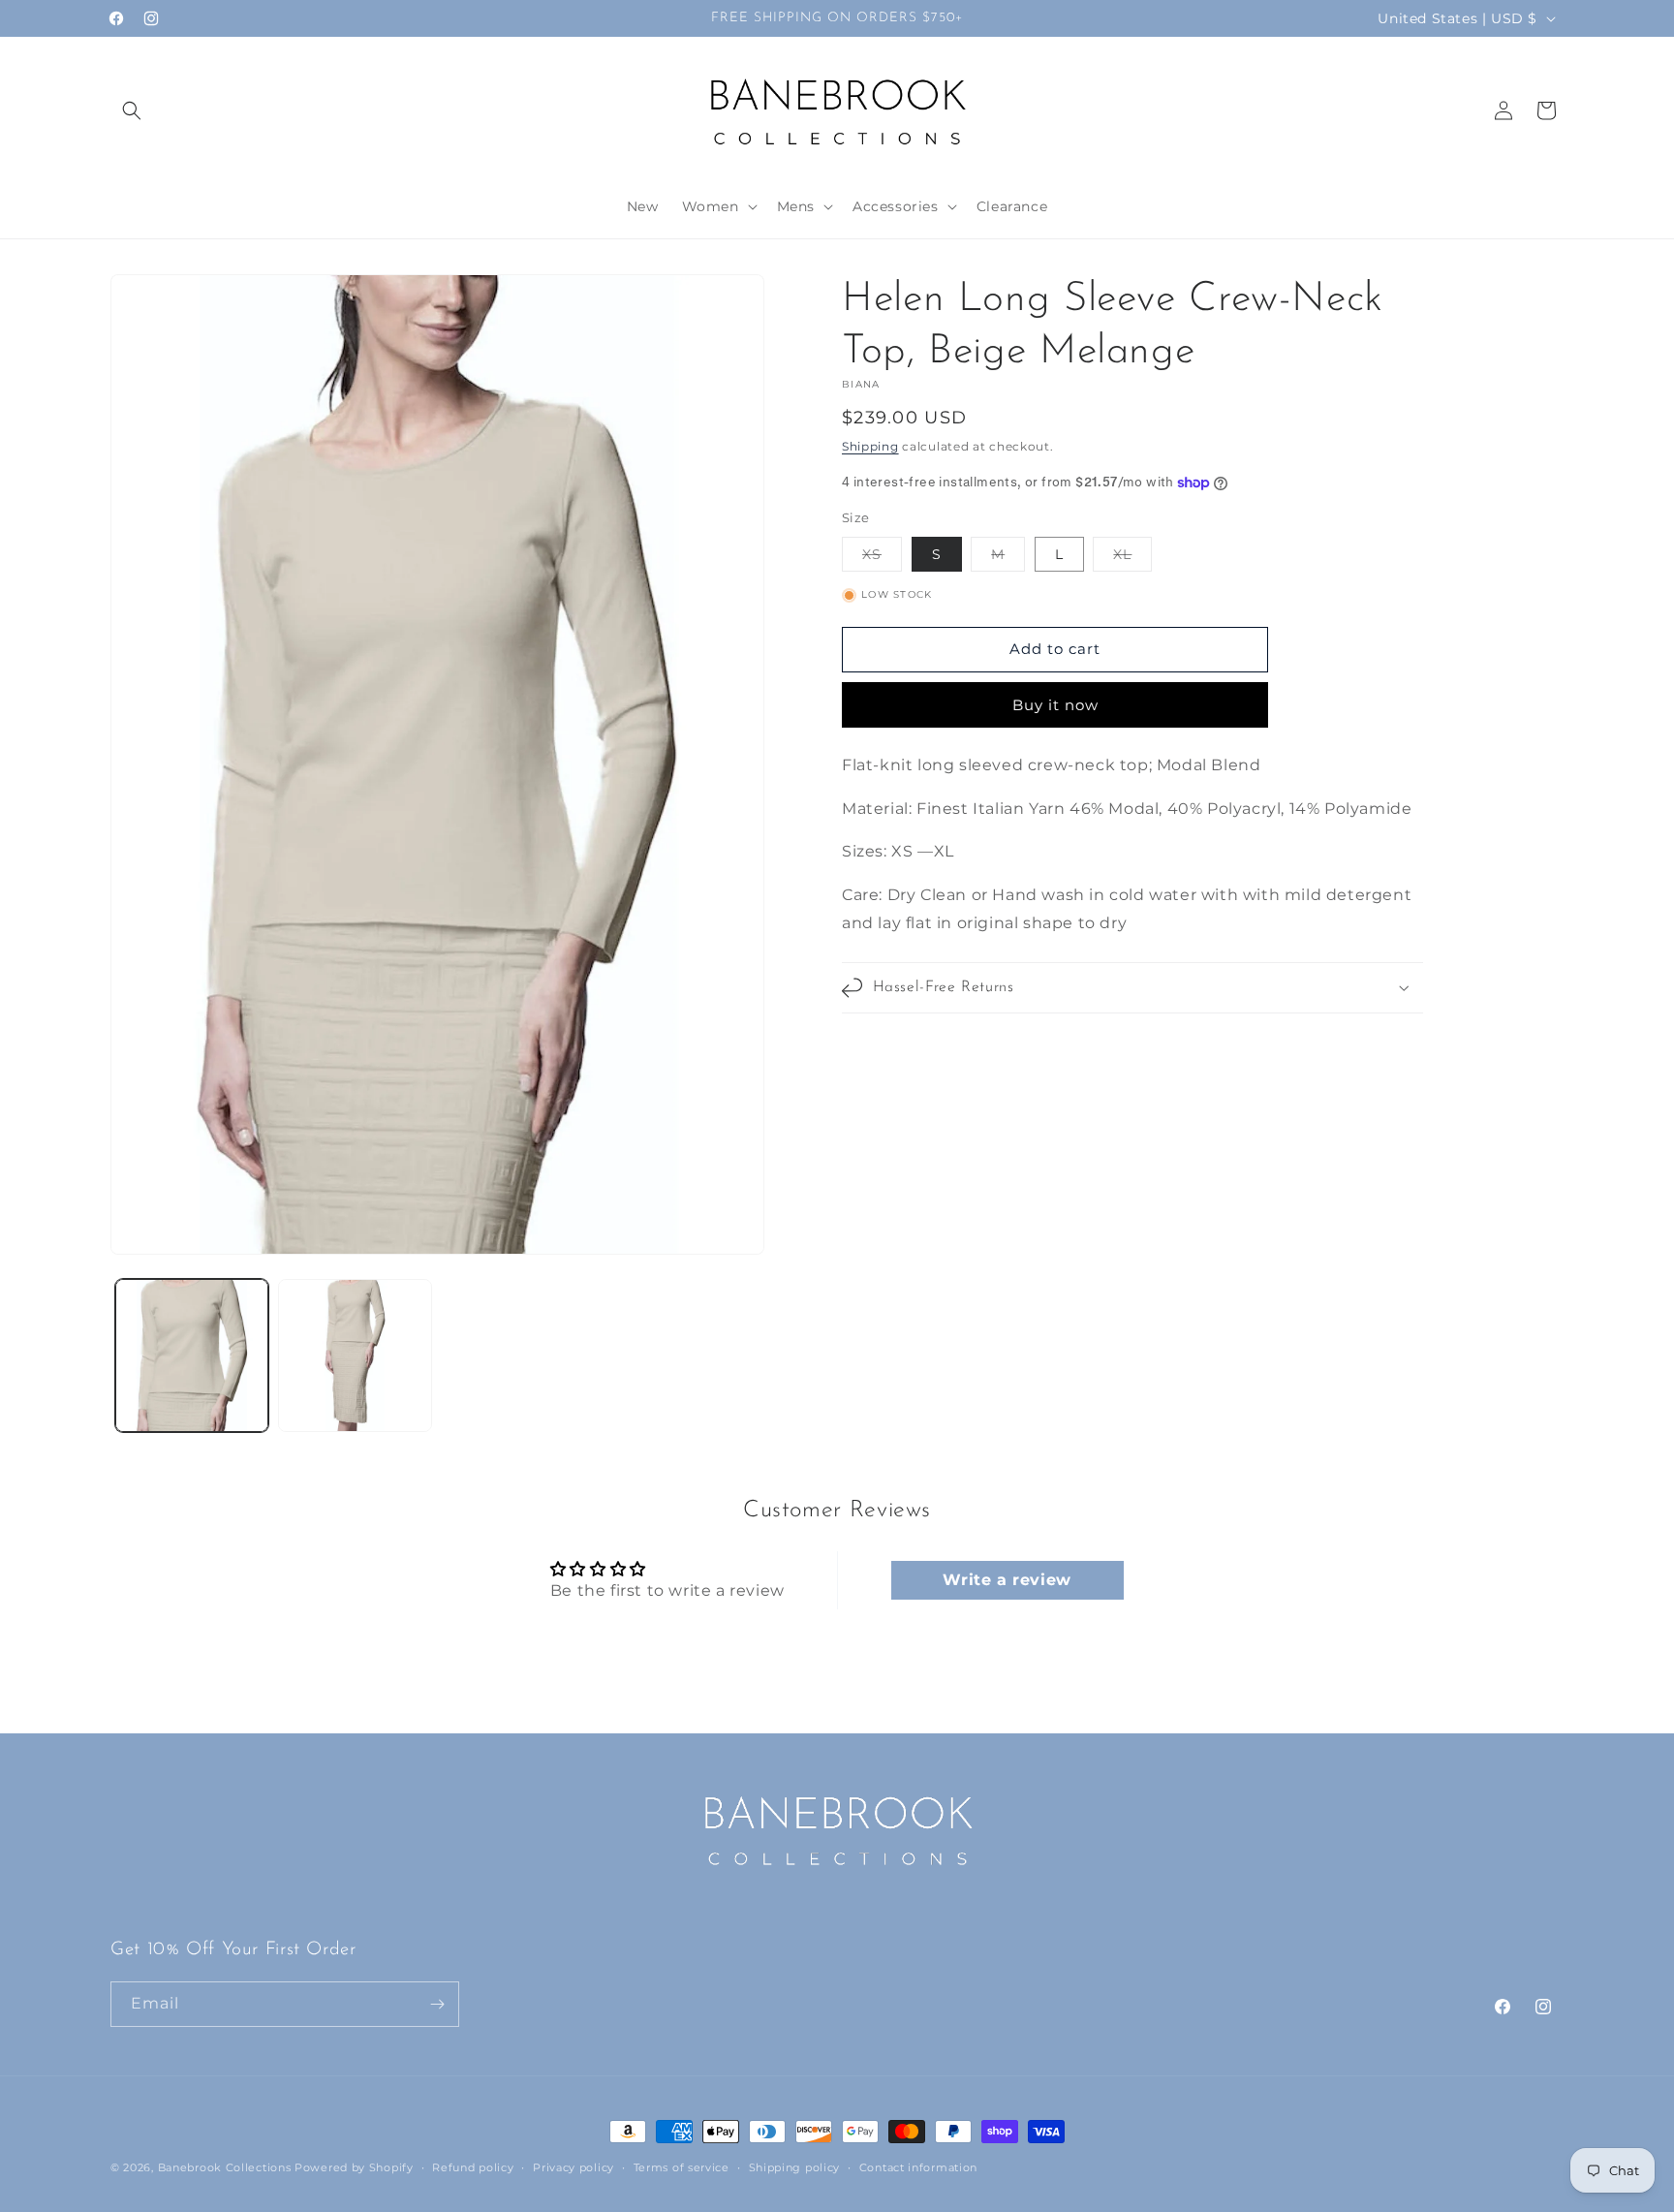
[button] (132, 110)
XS (882, 558)
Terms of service (682, 2167)
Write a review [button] (1007, 1580)
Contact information (918, 2167)
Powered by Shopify (354, 2167)
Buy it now (1055, 705)
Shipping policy (795, 2167)
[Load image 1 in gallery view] (192, 1355)
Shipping (870, 446)
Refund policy (473, 2167)
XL (1132, 558)
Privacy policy (573, 2167)
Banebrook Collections (225, 2167)
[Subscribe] (437, 2004)
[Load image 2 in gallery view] (355, 1355)
